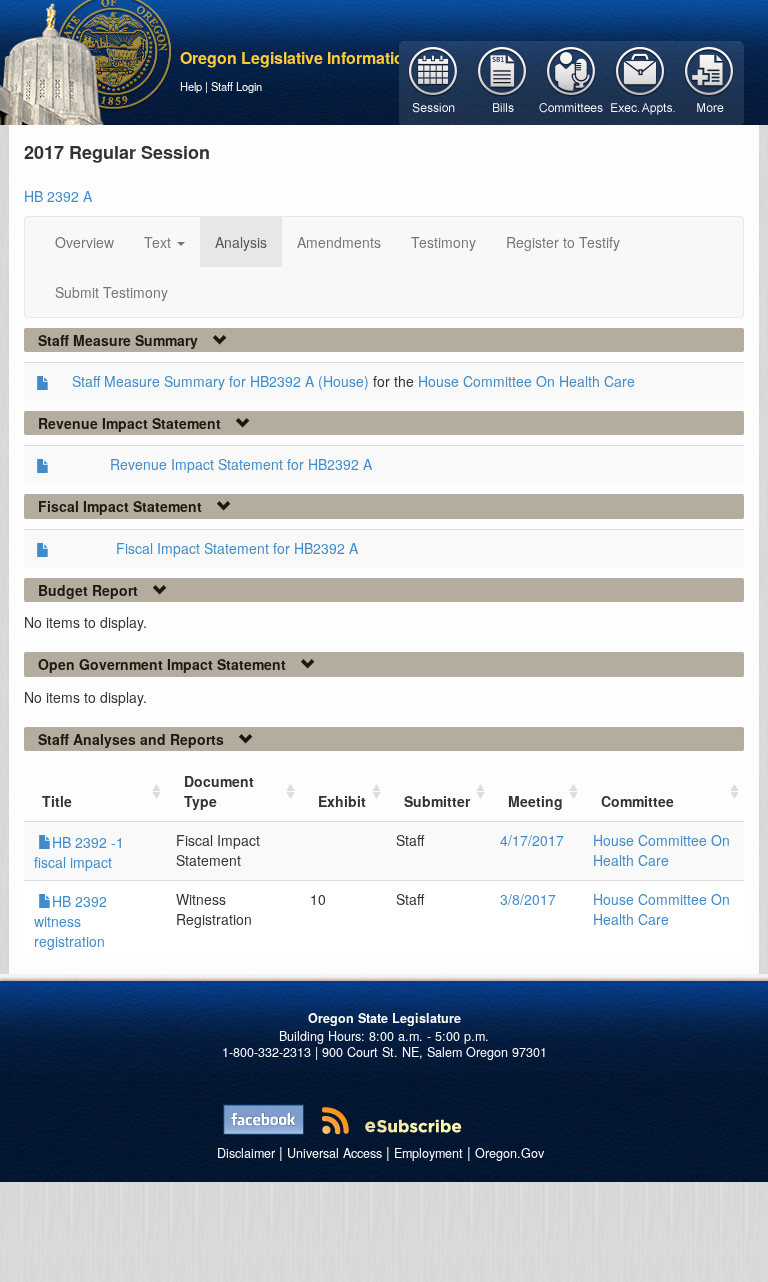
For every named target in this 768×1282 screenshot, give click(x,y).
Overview (84, 242)
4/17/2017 (532, 840)
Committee (637, 801)
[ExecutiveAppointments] (640, 81)
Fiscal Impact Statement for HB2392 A (237, 548)
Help (191, 86)
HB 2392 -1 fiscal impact (79, 852)
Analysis (241, 242)
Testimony (443, 242)
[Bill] (502, 81)
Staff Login (236, 86)
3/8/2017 (528, 899)
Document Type (219, 791)
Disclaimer (246, 1153)
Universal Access (334, 1153)
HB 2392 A (58, 196)
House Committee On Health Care (526, 381)
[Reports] (709, 81)
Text (159, 242)
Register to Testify (563, 242)
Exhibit (342, 801)
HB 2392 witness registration (70, 921)
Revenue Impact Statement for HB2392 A (241, 464)
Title (57, 801)
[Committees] (571, 81)
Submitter (437, 801)
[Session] (433, 81)
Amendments (339, 242)
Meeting (535, 801)
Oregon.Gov (509, 1153)
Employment (428, 1153)
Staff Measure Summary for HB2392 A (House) (220, 381)
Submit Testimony (111, 292)
